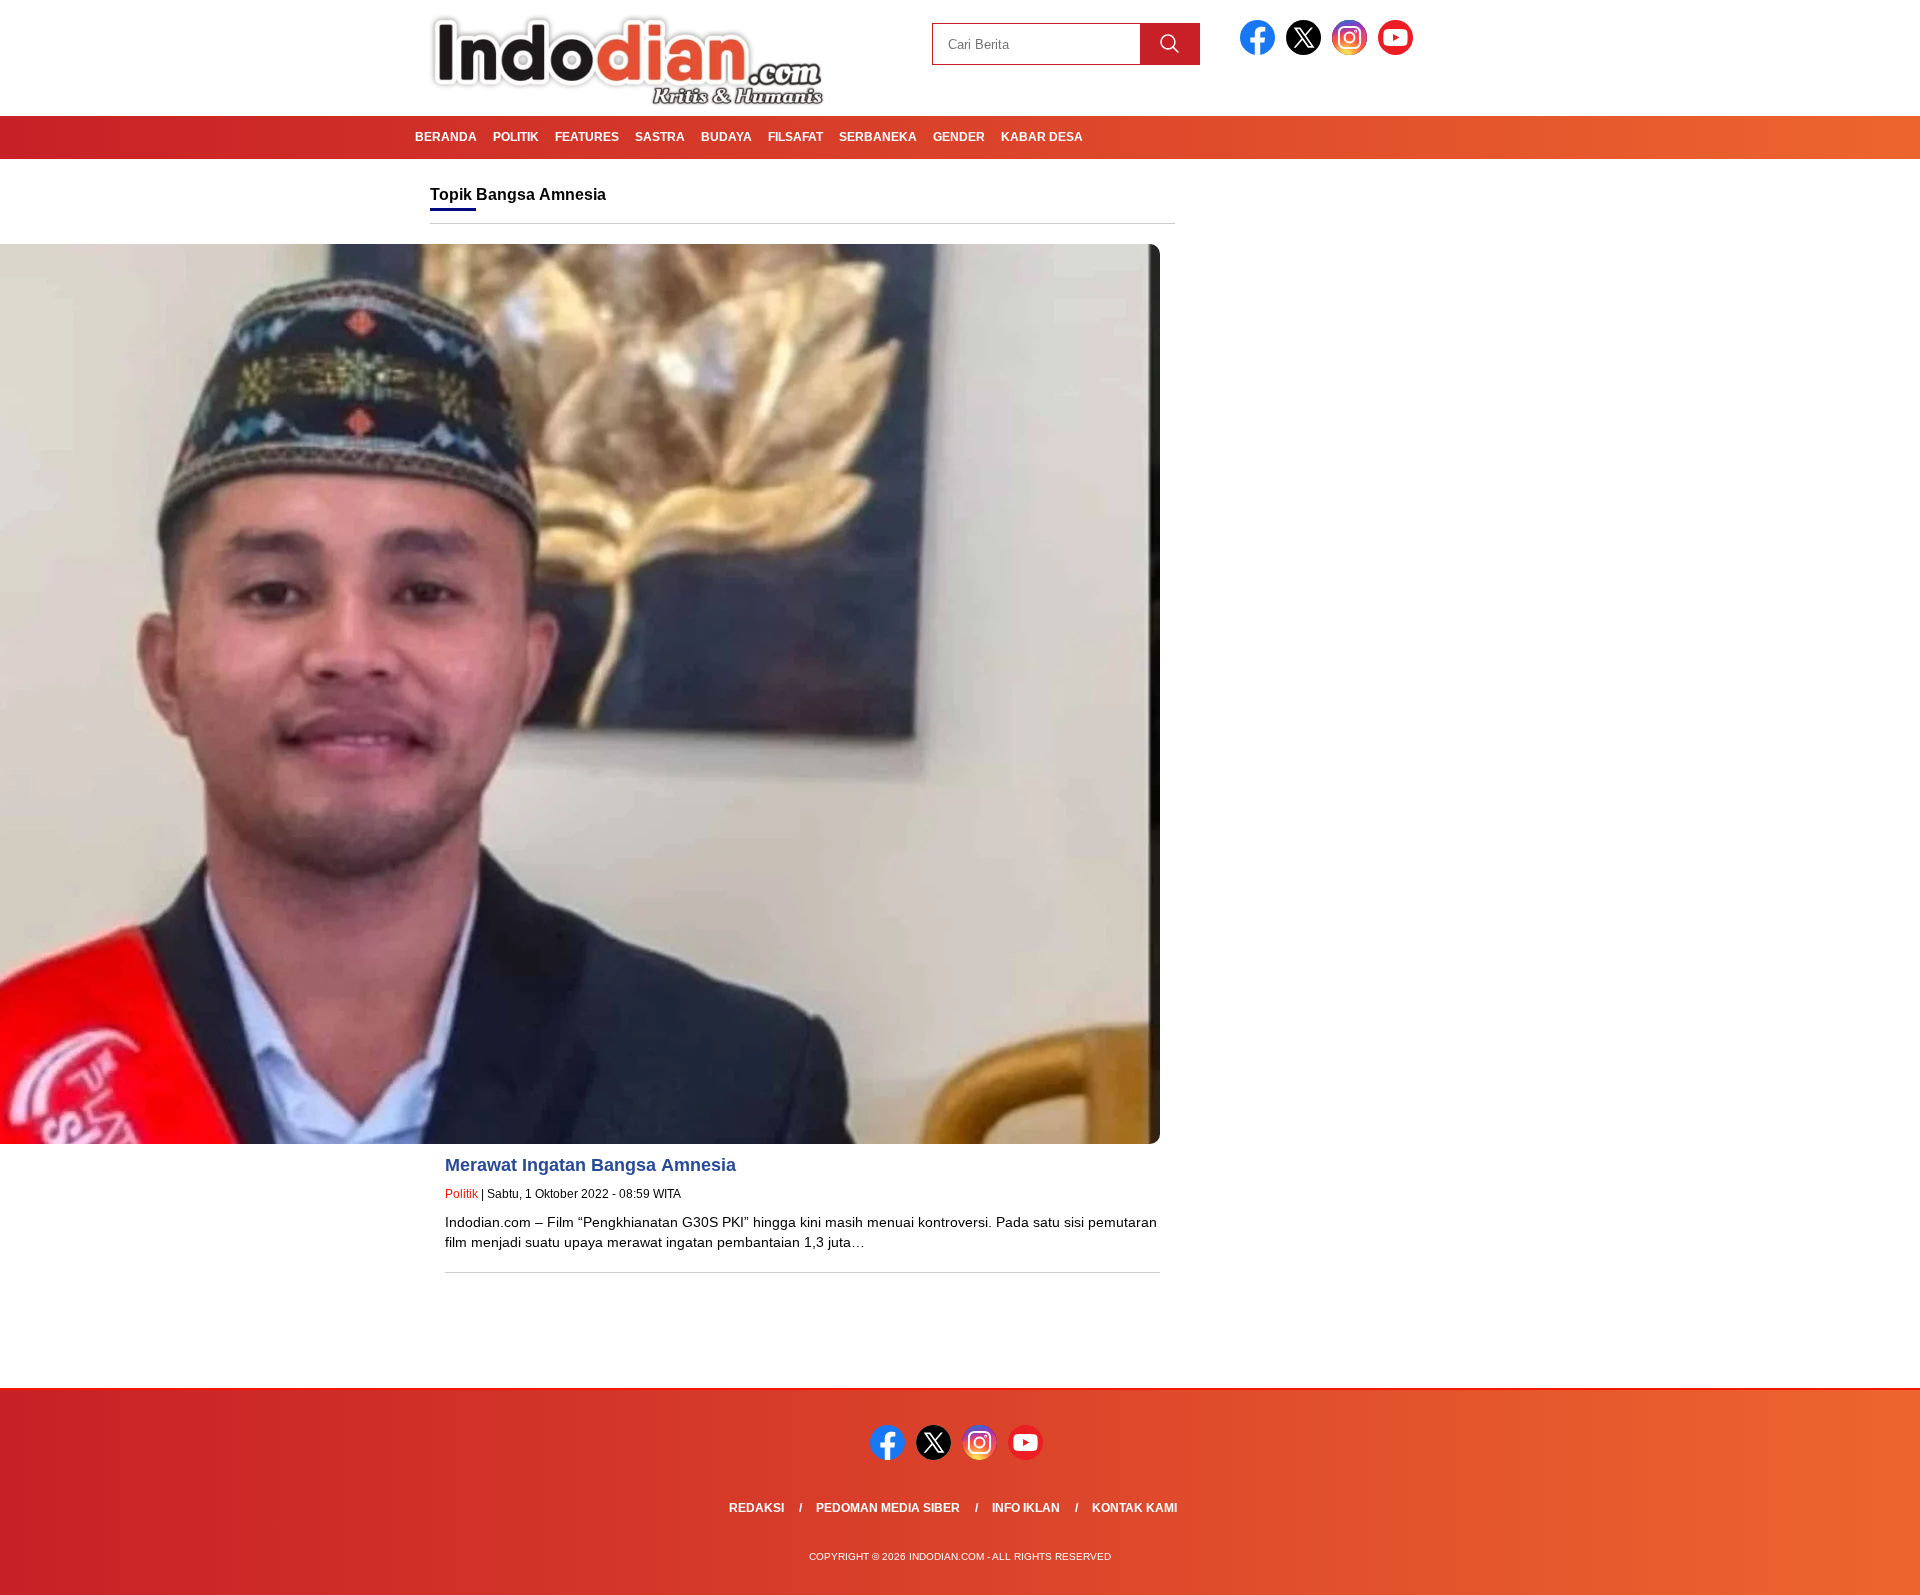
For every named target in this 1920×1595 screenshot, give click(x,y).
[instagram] (1353, 50)
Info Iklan (1026, 1508)
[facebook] (1261, 50)
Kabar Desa (1042, 137)
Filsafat (795, 137)
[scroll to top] (1845, 1564)
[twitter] (1307, 50)
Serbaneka (878, 137)
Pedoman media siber (888, 1508)
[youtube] (1399, 50)
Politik (516, 137)
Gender (959, 137)
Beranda (446, 137)
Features (587, 137)
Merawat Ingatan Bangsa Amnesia (590, 1165)
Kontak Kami (1134, 1508)
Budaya (726, 137)
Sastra (660, 137)
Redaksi (756, 1508)
